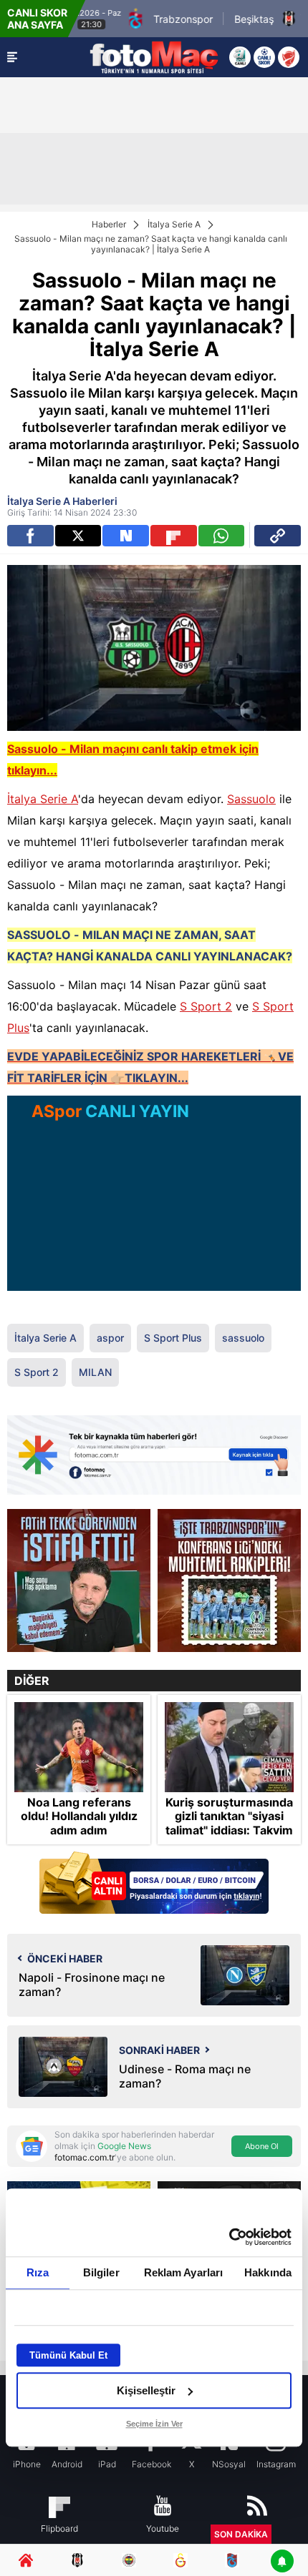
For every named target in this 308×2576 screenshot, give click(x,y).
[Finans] (154, 1884)
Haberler (109, 224)
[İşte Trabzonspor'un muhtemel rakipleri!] (229, 1580)
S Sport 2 (206, 1006)
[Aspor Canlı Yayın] (240, 57)
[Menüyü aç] (12, 57)
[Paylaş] (278, 536)
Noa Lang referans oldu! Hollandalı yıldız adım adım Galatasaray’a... (79, 1823)
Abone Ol (262, 2146)
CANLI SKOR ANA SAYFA (37, 19)
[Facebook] (30, 536)
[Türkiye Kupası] (289, 57)
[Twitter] (78, 536)
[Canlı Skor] (264, 57)
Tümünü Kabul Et (68, 2355)
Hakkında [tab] (268, 2272)
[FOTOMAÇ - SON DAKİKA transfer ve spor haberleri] (154, 57)
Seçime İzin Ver (154, 2424)
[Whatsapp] (222, 536)
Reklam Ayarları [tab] (184, 2272)
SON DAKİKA (241, 2534)
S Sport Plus (173, 1338)
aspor (110, 1338)
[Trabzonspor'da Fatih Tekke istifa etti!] (79, 1580)
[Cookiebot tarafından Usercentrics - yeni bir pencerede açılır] (229, 2237)
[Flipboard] (174, 536)
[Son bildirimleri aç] (282, 2562)
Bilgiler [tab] (101, 2272)
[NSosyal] (126, 536)
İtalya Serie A (174, 224)
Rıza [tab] (38, 2272)
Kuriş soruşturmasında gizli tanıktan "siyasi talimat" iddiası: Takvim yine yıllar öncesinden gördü (229, 1830)
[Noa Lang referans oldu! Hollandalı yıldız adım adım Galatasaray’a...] (79, 1747)
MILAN (95, 1372)
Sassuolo (251, 799)
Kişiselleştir (146, 2390)
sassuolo (243, 1338)
